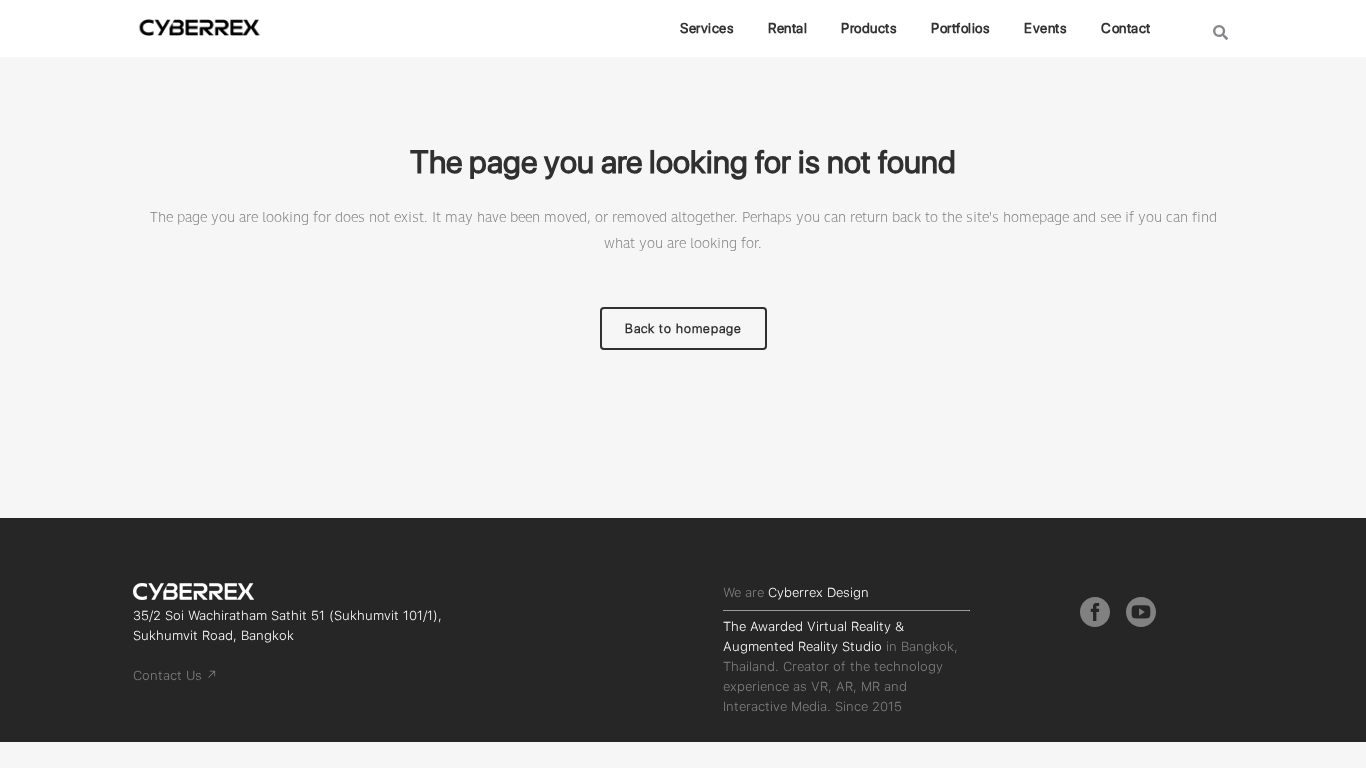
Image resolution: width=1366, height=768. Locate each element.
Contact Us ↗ (175, 675)
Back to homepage (683, 328)
